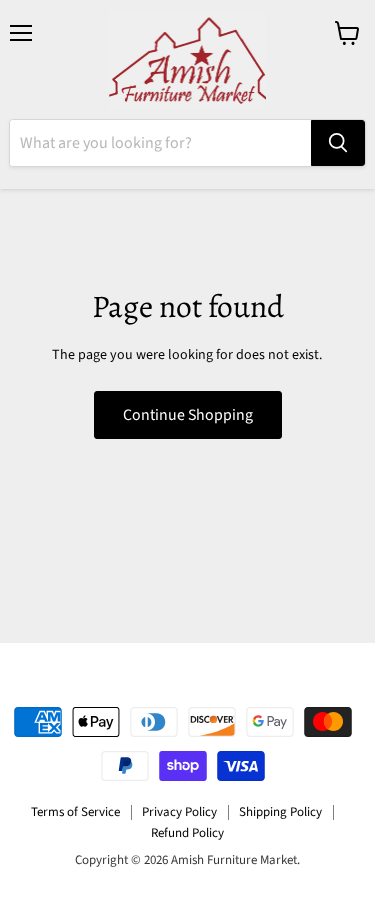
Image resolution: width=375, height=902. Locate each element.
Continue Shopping (188, 415)
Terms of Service (75, 812)
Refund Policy (187, 833)
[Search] (338, 143)
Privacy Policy (179, 812)
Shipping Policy (280, 812)
